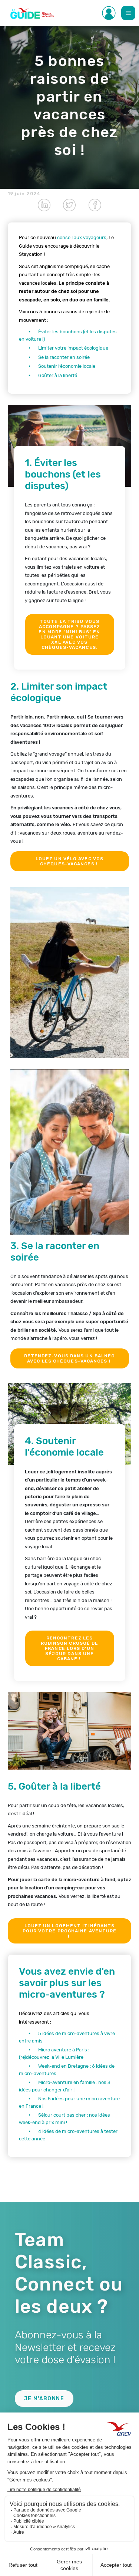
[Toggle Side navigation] (109, 13)
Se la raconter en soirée (64, 357)
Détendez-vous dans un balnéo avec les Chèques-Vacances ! (70, 1358)
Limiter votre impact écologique (73, 348)
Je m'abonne (44, 2399)
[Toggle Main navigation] (128, 13)
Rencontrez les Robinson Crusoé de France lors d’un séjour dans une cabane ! (70, 1648)
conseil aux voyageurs (82, 237)
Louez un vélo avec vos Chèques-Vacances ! (69, 861)
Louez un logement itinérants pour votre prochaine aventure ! (70, 1931)
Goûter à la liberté (58, 375)
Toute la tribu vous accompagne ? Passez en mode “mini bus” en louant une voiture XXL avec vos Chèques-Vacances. (69, 634)
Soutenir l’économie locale (67, 366)
